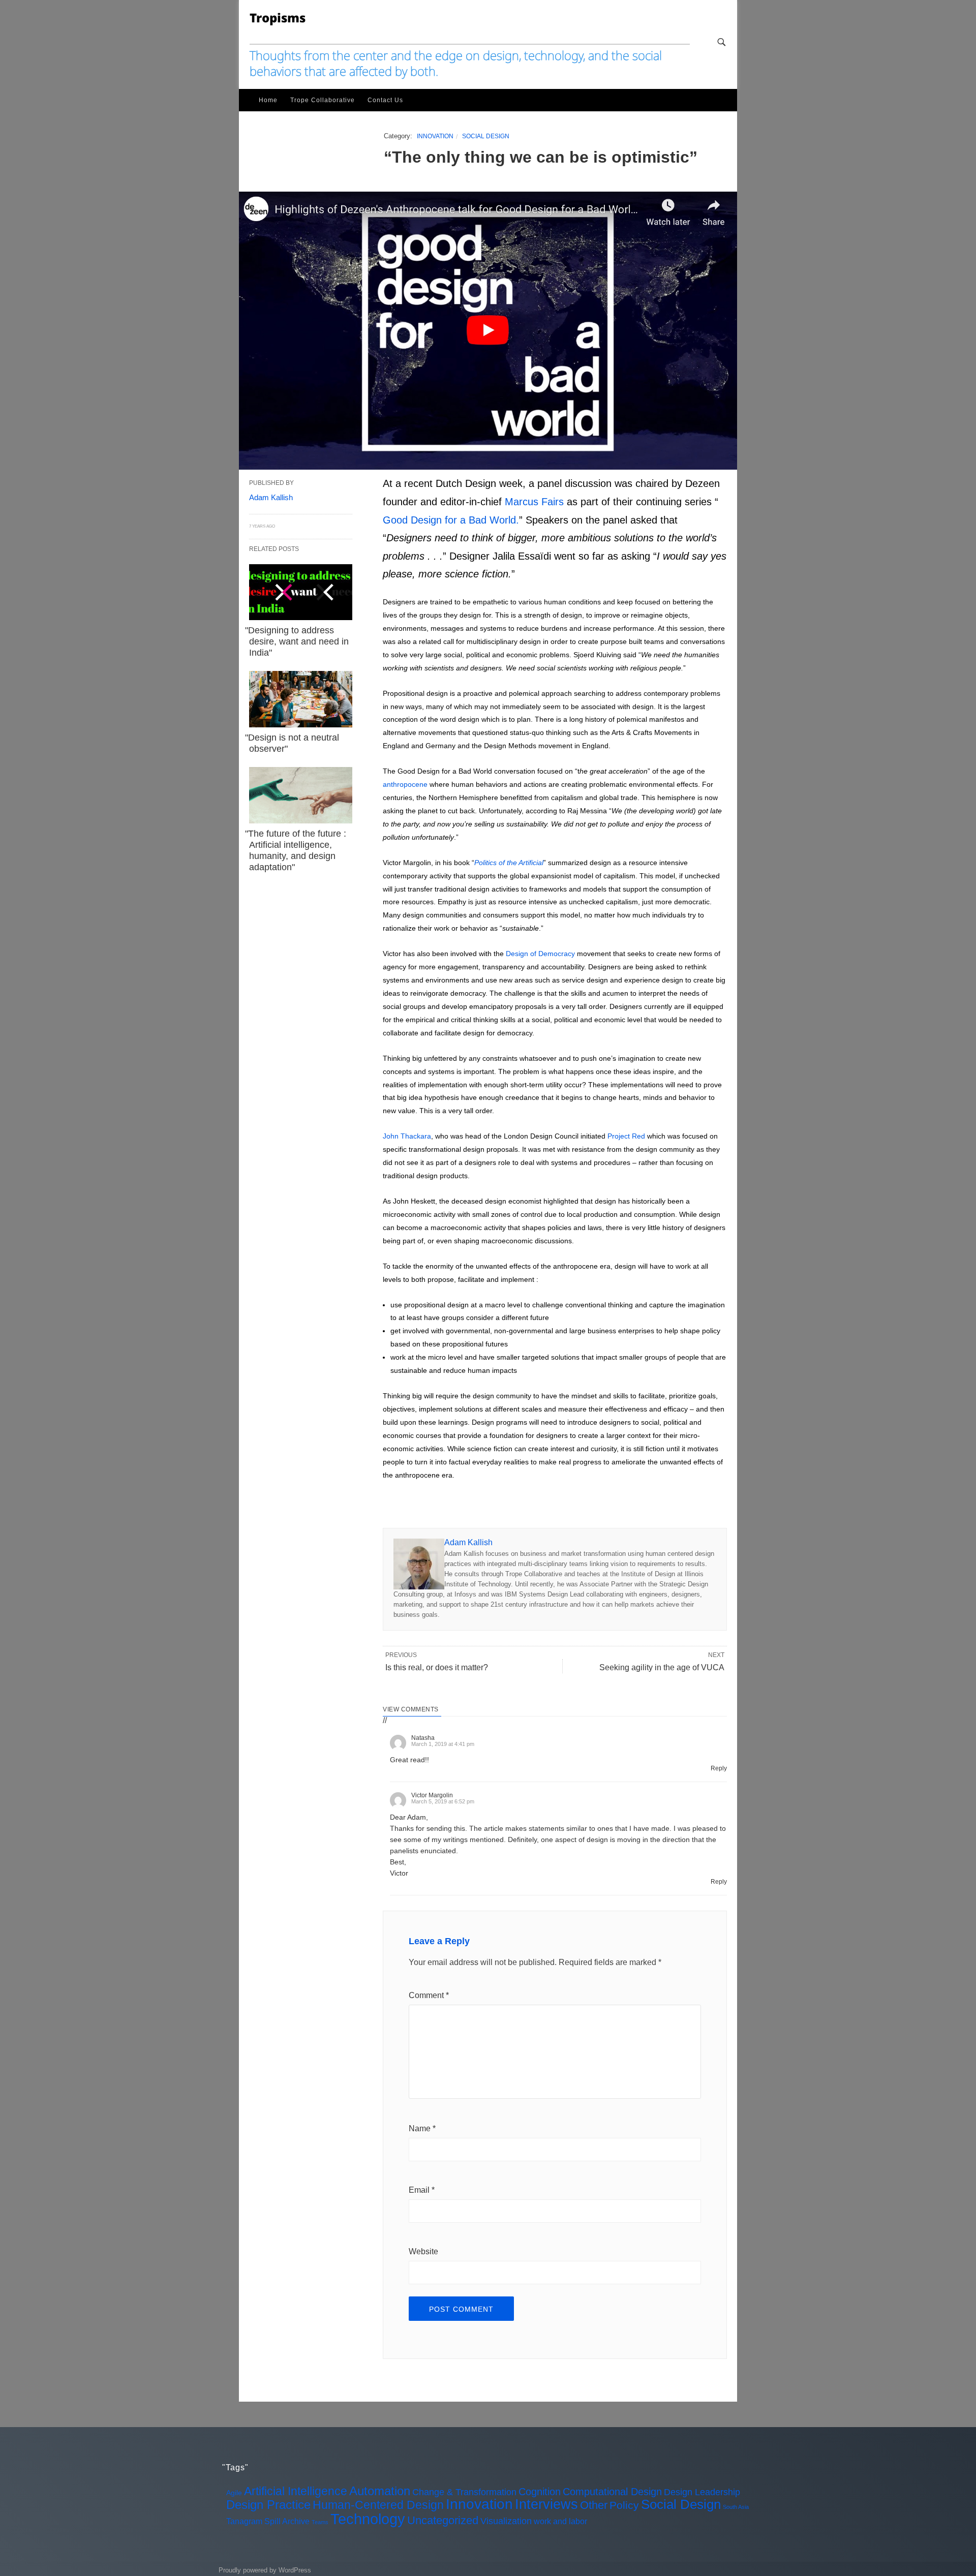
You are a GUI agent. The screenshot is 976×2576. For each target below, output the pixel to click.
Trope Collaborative (323, 100)
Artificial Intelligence (296, 2491)
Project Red (626, 1136)
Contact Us (385, 100)
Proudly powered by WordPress (265, 2570)
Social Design (486, 136)
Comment (429, 1995)
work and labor (560, 2521)
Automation (380, 2491)
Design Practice (268, 2505)
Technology (368, 2519)
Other (594, 2505)
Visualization (506, 2521)
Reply (719, 1768)
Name (422, 2128)
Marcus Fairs (534, 502)
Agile (234, 2493)
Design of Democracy (540, 954)
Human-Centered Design (378, 2505)
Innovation (435, 136)
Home (268, 100)
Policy (624, 2505)
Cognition (540, 2492)
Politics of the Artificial (509, 863)
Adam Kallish (468, 1542)
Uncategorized (443, 2520)
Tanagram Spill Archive (268, 2521)
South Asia (736, 2507)
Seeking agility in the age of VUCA (662, 1667)
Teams (320, 2522)
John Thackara (407, 1136)
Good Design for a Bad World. (451, 520)
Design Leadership (702, 2492)
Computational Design (612, 2492)
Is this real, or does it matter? (437, 1667)
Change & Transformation (464, 2492)
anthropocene (405, 784)
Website (423, 2251)
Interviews (546, 2504)
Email (422, 2190)
